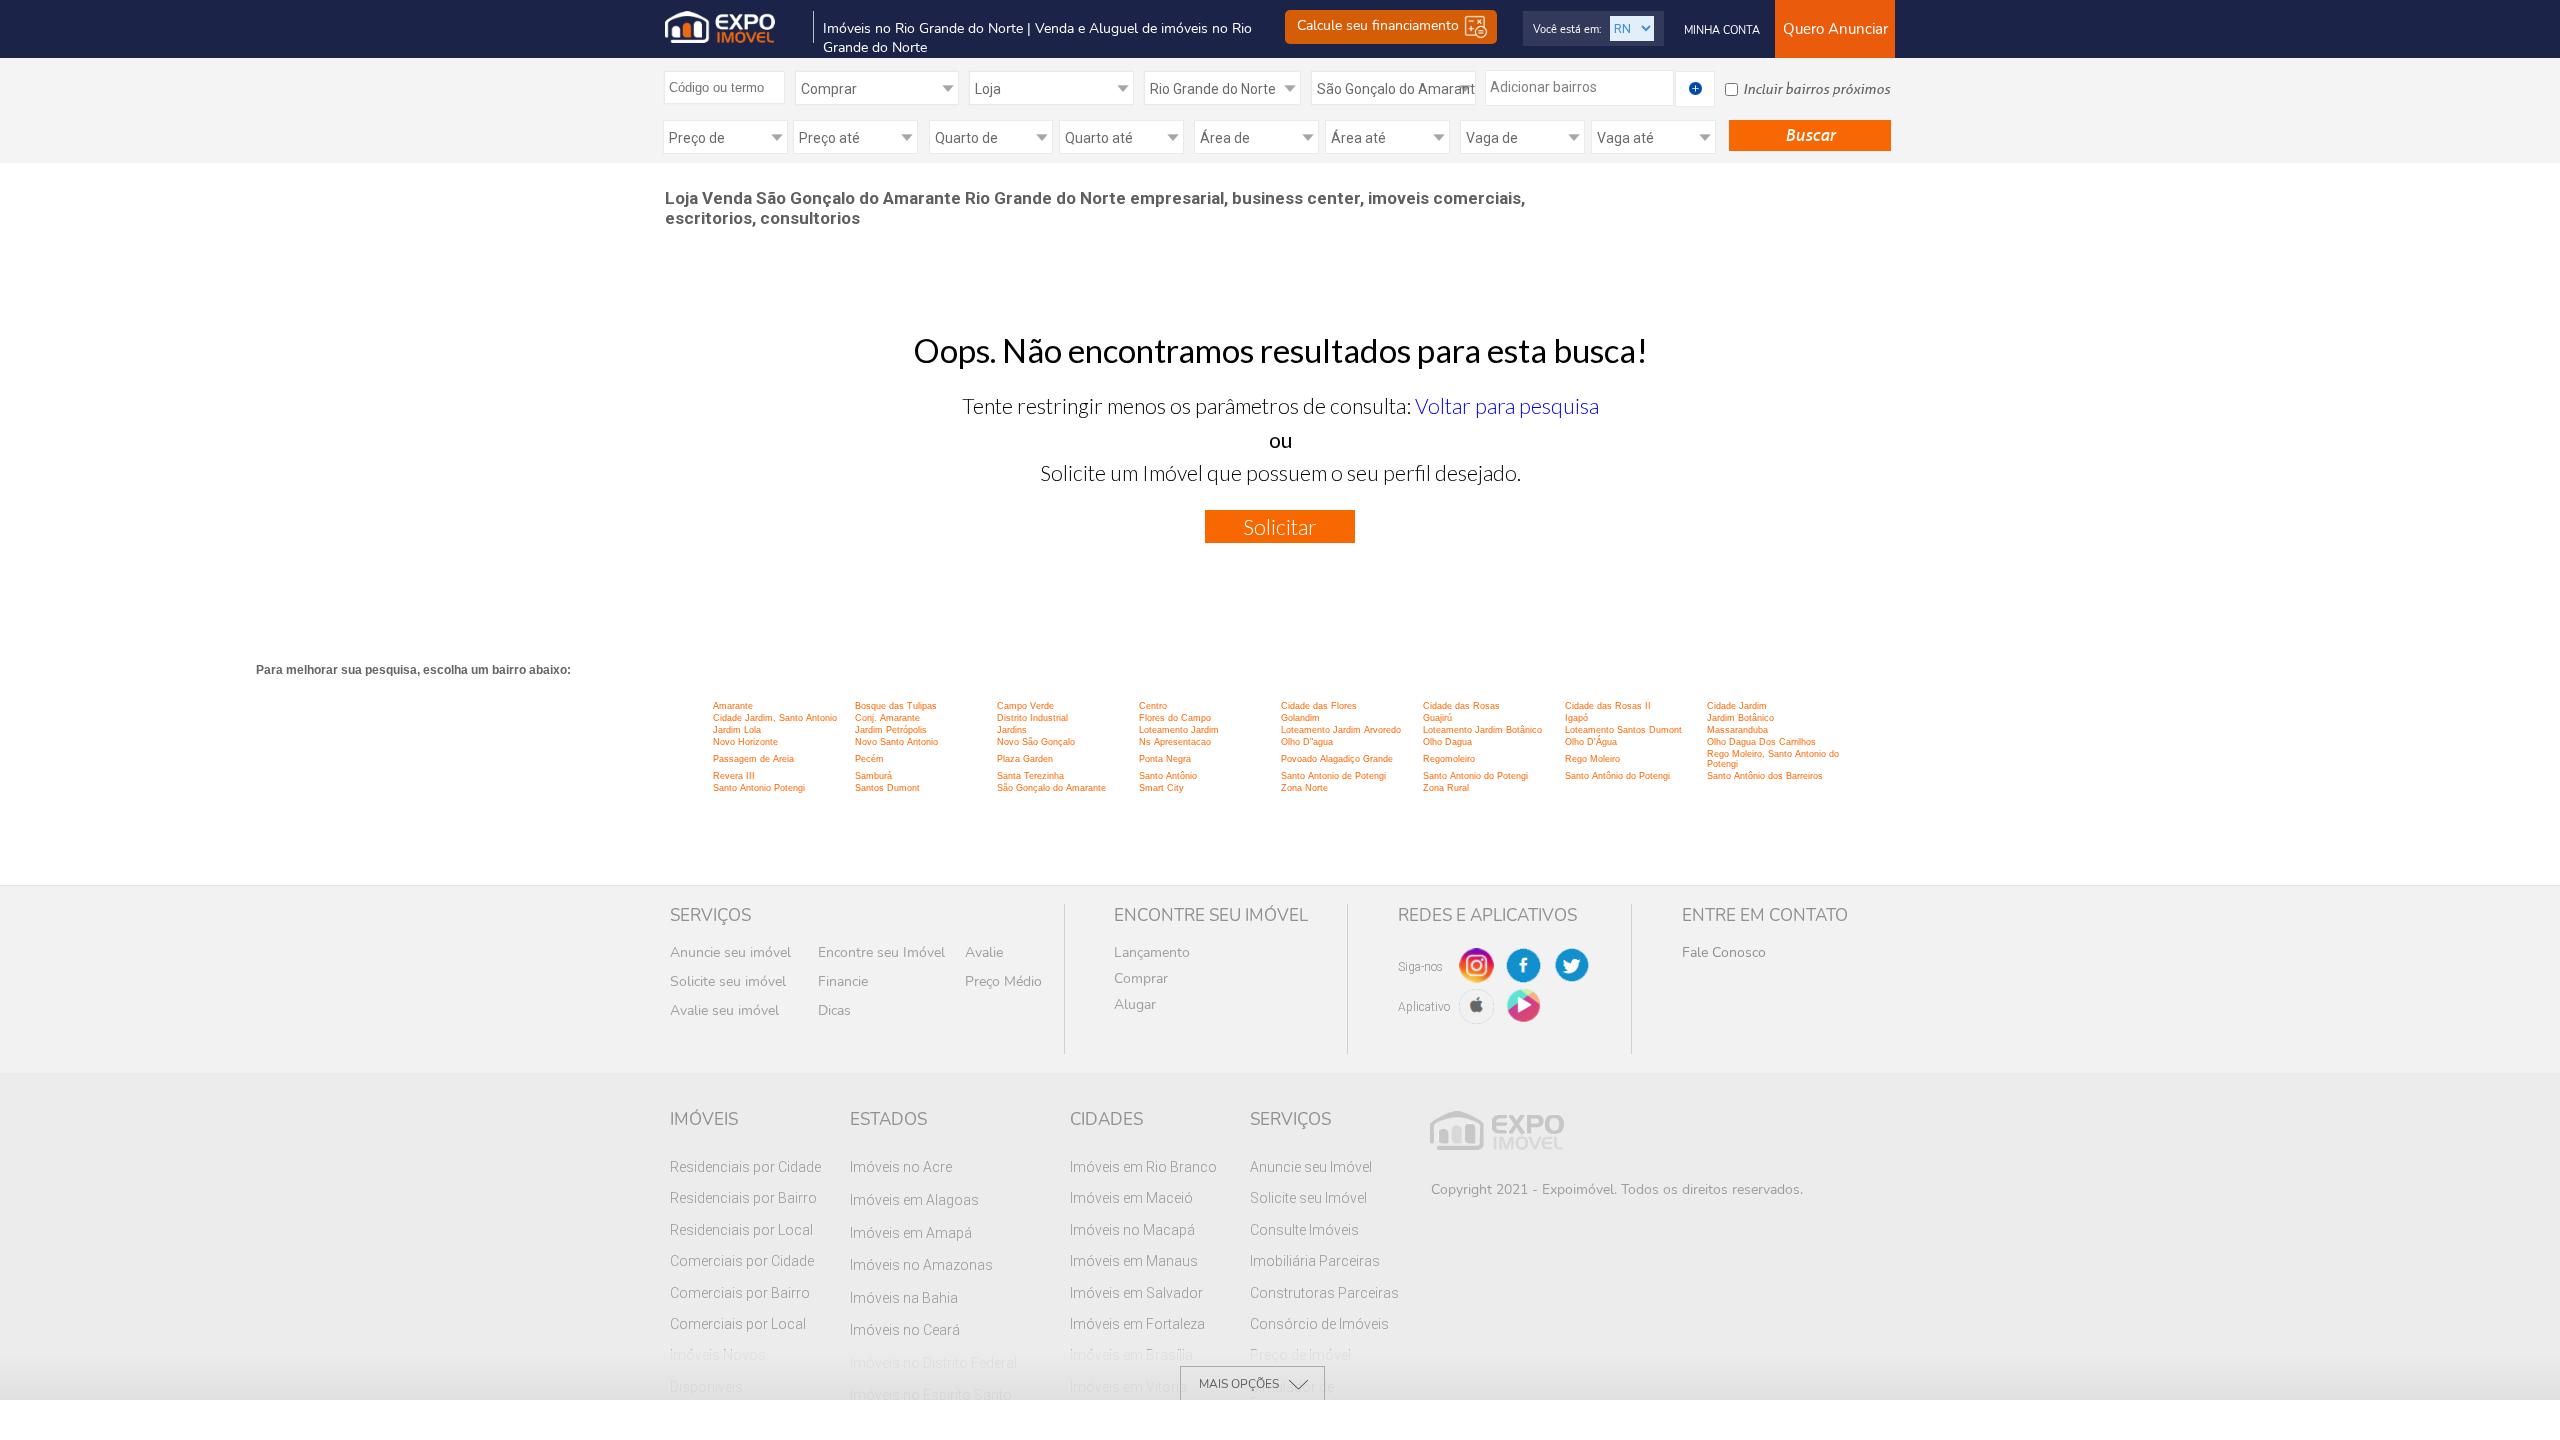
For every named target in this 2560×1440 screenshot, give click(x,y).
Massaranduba (1737, 730)
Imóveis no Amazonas (921, 1265)
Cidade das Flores (1319, 706)
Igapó (1576, 718)
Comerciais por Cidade (742, 1261)
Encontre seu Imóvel (881, 952)
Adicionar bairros (1543, 87)
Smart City (1161, 788)
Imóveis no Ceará (905, 1330)
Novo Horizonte (745, 742)
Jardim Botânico (1740, 718)
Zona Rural (1446, 788)
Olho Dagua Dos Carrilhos (1761, 742)
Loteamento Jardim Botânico (1482, 730)
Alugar (1135, 1004)
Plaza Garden (1025, 759)
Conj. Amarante (887, 718)
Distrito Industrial (1032, 718)
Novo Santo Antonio (896, 742)
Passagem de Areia (753, 759)
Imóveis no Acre (901, 1167)
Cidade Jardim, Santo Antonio (775, 718)
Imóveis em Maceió (1131, 1198)
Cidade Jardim (1737, 706)
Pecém (869, 759)
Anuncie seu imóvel (730, 952)
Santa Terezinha (1030, 776)
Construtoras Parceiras (1324, 1293)
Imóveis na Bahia (904, 1298)
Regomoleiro (1449, 759)
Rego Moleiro (1592, 759)
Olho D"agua (1307, 742)
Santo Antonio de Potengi (1333, 776)
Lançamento (1152, 952)
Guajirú (1437, 718)
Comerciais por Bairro (740, 1293)
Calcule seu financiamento (1380, 26)
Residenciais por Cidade (745, 1167)
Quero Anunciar (1835, 29)
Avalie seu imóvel (724, 1010)
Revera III (734, 776)
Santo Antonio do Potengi (1475, 776)
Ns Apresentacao (1175, 742)
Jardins (1012, 730)
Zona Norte (1304, 788)
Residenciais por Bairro (743, 1198)
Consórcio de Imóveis (1319, 1324)
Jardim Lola (737, 730)
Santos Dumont (887, 788)
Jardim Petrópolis (891, 730)
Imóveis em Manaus (1134, 1261)
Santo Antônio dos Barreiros (1765, 776)
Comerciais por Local (738, 1324)
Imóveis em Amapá (911, 1233)
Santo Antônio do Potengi (1617, 776)
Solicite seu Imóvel (1308, 1198)
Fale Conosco (1724, 952)
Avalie (984, 952)
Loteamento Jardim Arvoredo (1341, 730)
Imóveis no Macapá (1132, 1230)
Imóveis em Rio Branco (1143, 1167)
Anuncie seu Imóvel (1311, 1167)
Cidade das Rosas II (1608, 706)
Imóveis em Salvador (1136, 1293)
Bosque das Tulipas (896, 706)
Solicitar (1280, 526)
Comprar (1141, 978)
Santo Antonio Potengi (759, 788)
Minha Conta (1722, 30)
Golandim (1300, 718)
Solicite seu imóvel (728, 981)
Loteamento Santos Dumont (1623, 730)
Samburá (873, 776)
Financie (843, 981)
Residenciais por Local (741, 1230)
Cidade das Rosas (1461, 706)
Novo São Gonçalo (1036, 742)
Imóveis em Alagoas (914, 1200)
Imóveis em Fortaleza (1137, 1324)
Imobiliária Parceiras (1315, 1261)
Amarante (733, 706)
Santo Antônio (1168, 776)
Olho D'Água (1591, 742)
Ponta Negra (1165, 759)
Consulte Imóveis (1304, 1230)
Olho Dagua (1447, 742)
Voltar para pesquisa (1507, 405)
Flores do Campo (1175, 718)
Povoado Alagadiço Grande (1337, 759)
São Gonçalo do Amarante (1051, 788)
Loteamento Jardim (1179, 730)
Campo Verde (1025, 706)
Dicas (834, 1010)
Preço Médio (1003, 981)
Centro (1153, 706)
